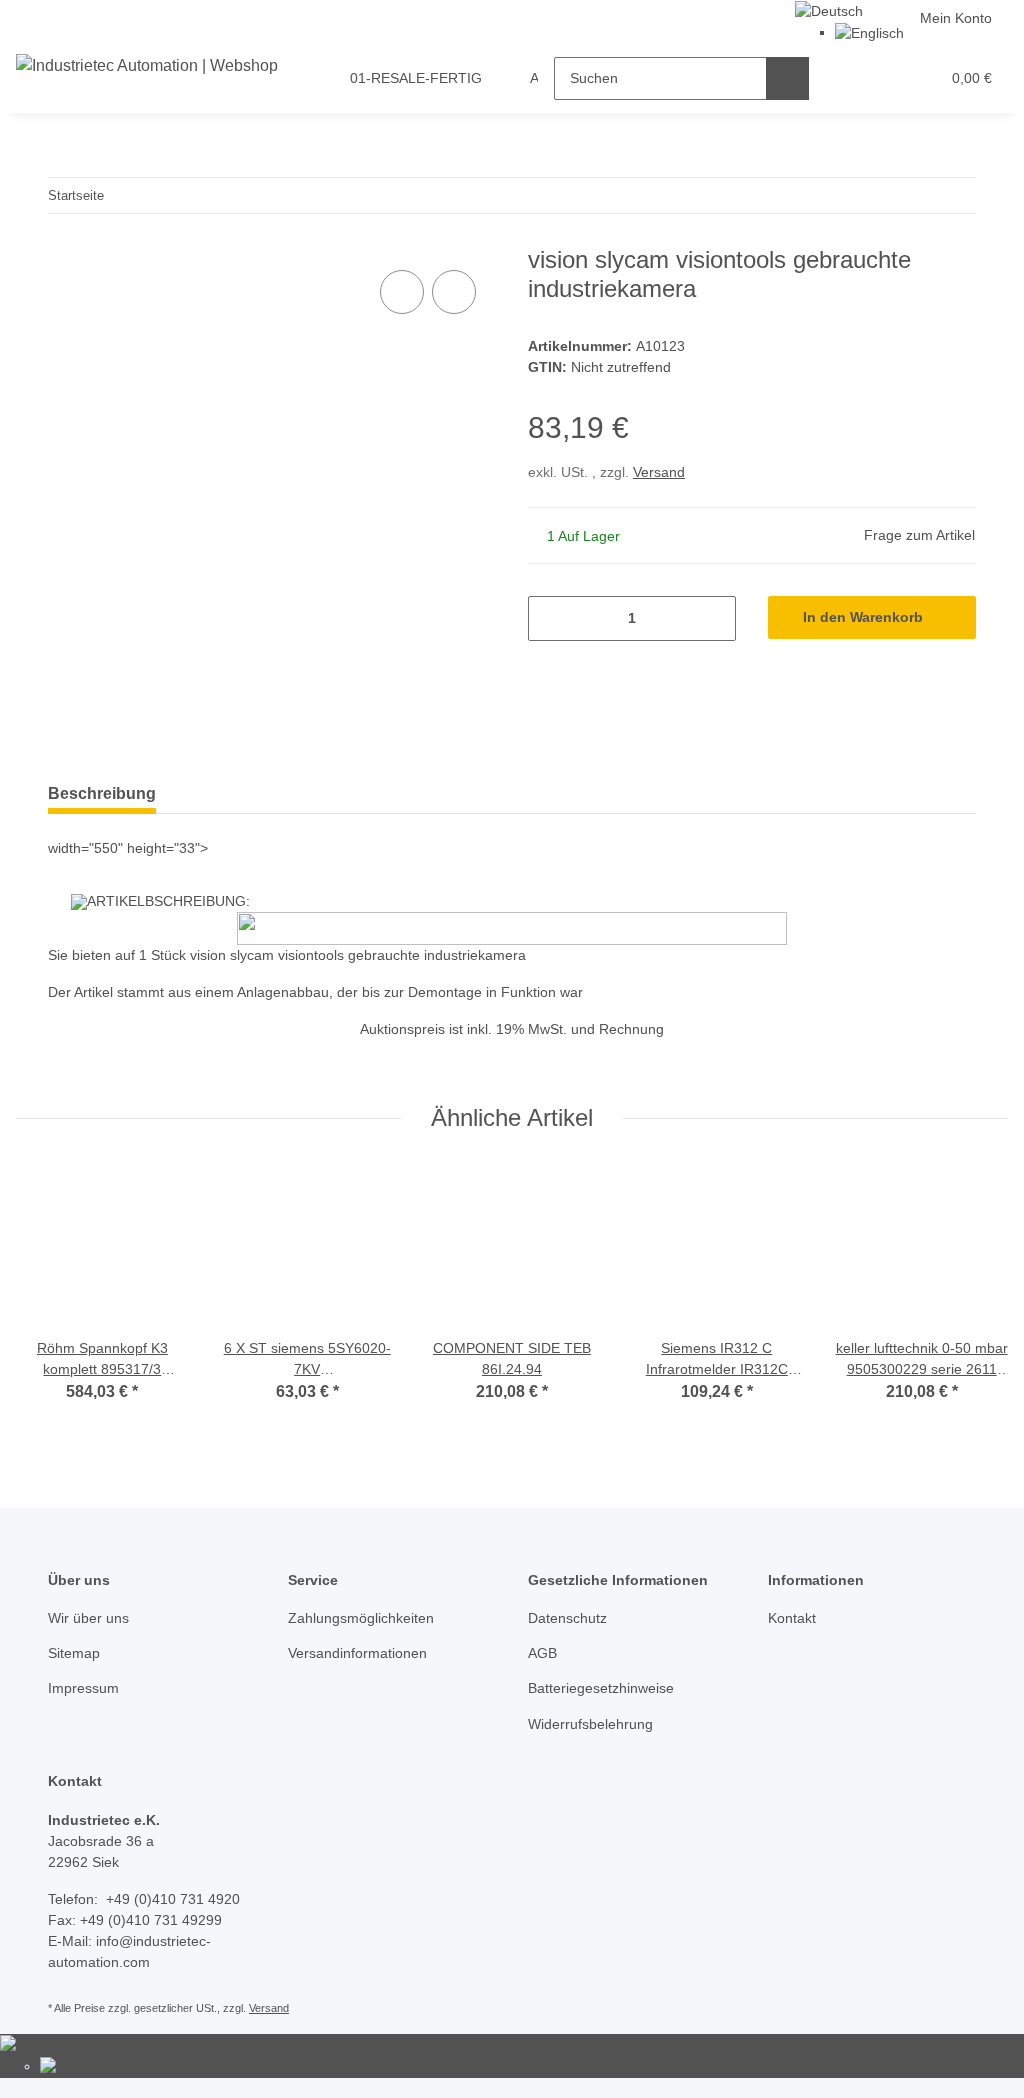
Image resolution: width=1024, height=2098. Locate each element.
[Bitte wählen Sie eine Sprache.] (829, 10)
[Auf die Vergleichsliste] (402, 292)
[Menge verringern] (550, 618)
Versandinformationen (357, 1653)
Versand (659, 472)
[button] (846, 78)
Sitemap (74, 1653)
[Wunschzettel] (886, 78)
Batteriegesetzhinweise (601, 1688)
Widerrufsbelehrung (590, 1724)
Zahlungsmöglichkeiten (361, 1618)
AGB (542, 1653)
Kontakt (792, 1618)
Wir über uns (88, 1618)
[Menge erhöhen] (713, 618)
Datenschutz (567, 1618)
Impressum (83, 1688)
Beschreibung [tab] (102, 793)
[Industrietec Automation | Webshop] (147, 66)
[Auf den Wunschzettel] (454, 292)
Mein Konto (956, 18)
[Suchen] (787, 78)
